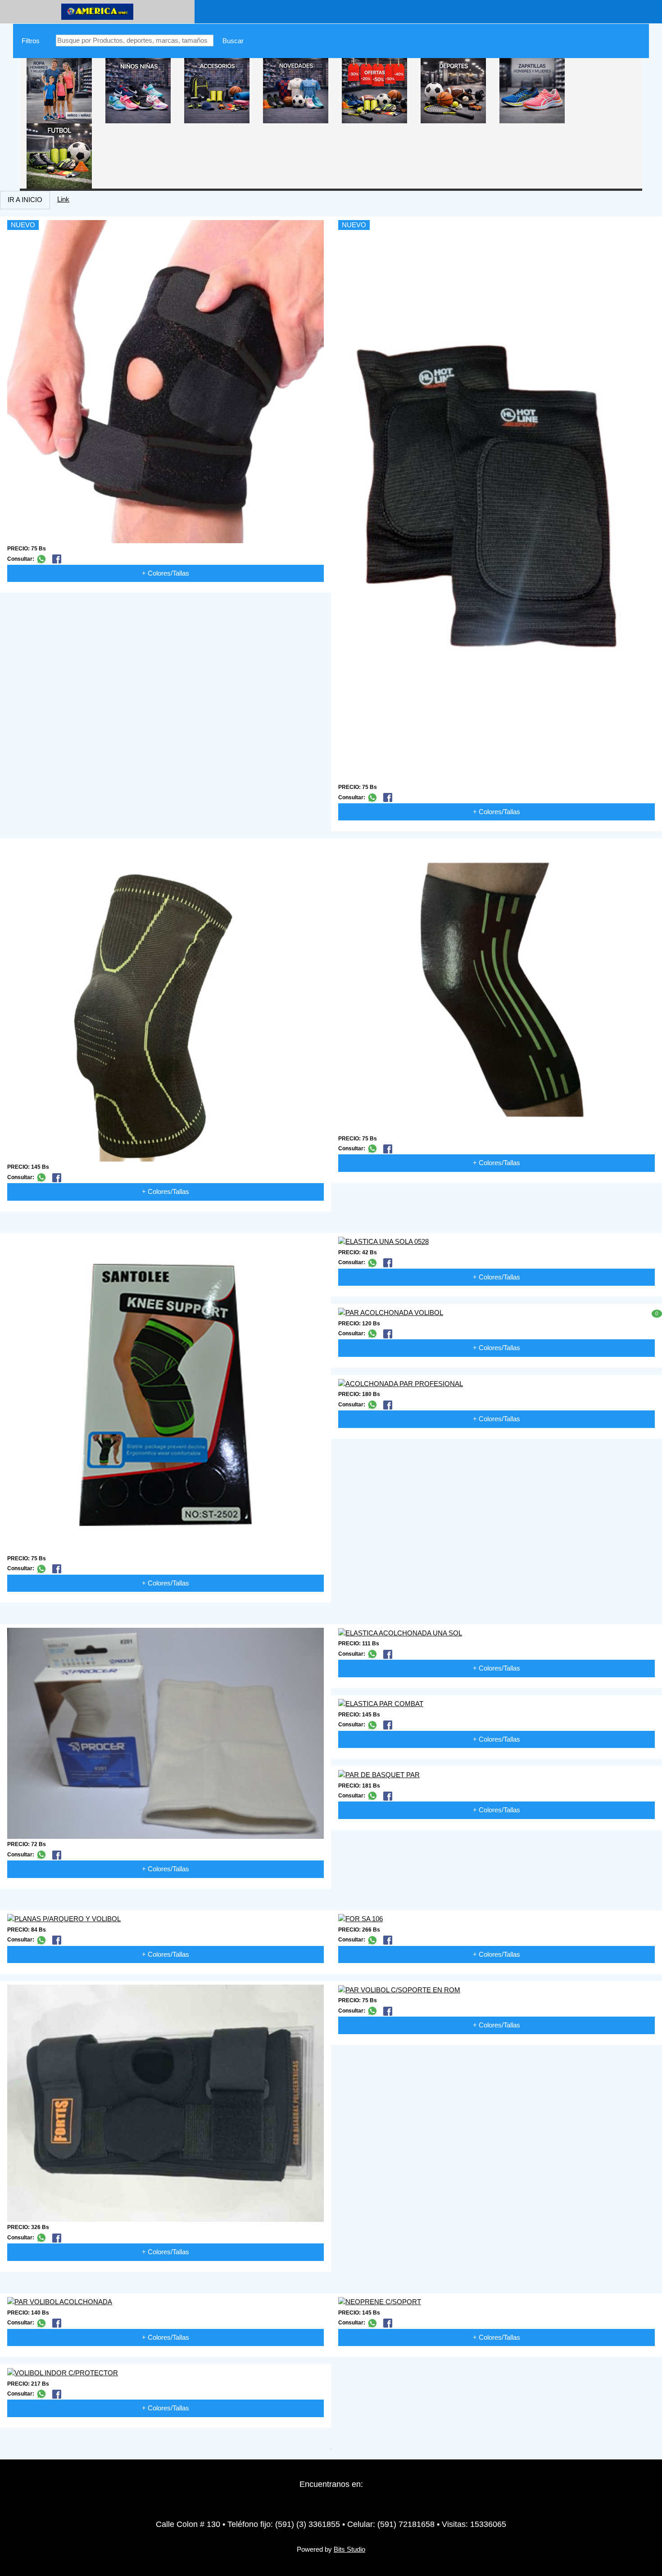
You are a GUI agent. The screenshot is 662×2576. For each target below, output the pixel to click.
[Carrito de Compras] (209, 11)
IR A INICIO (25, 200)
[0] (648, 1304)
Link (63, 199)
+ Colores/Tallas (165, 573)
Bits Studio (349, 2549)
